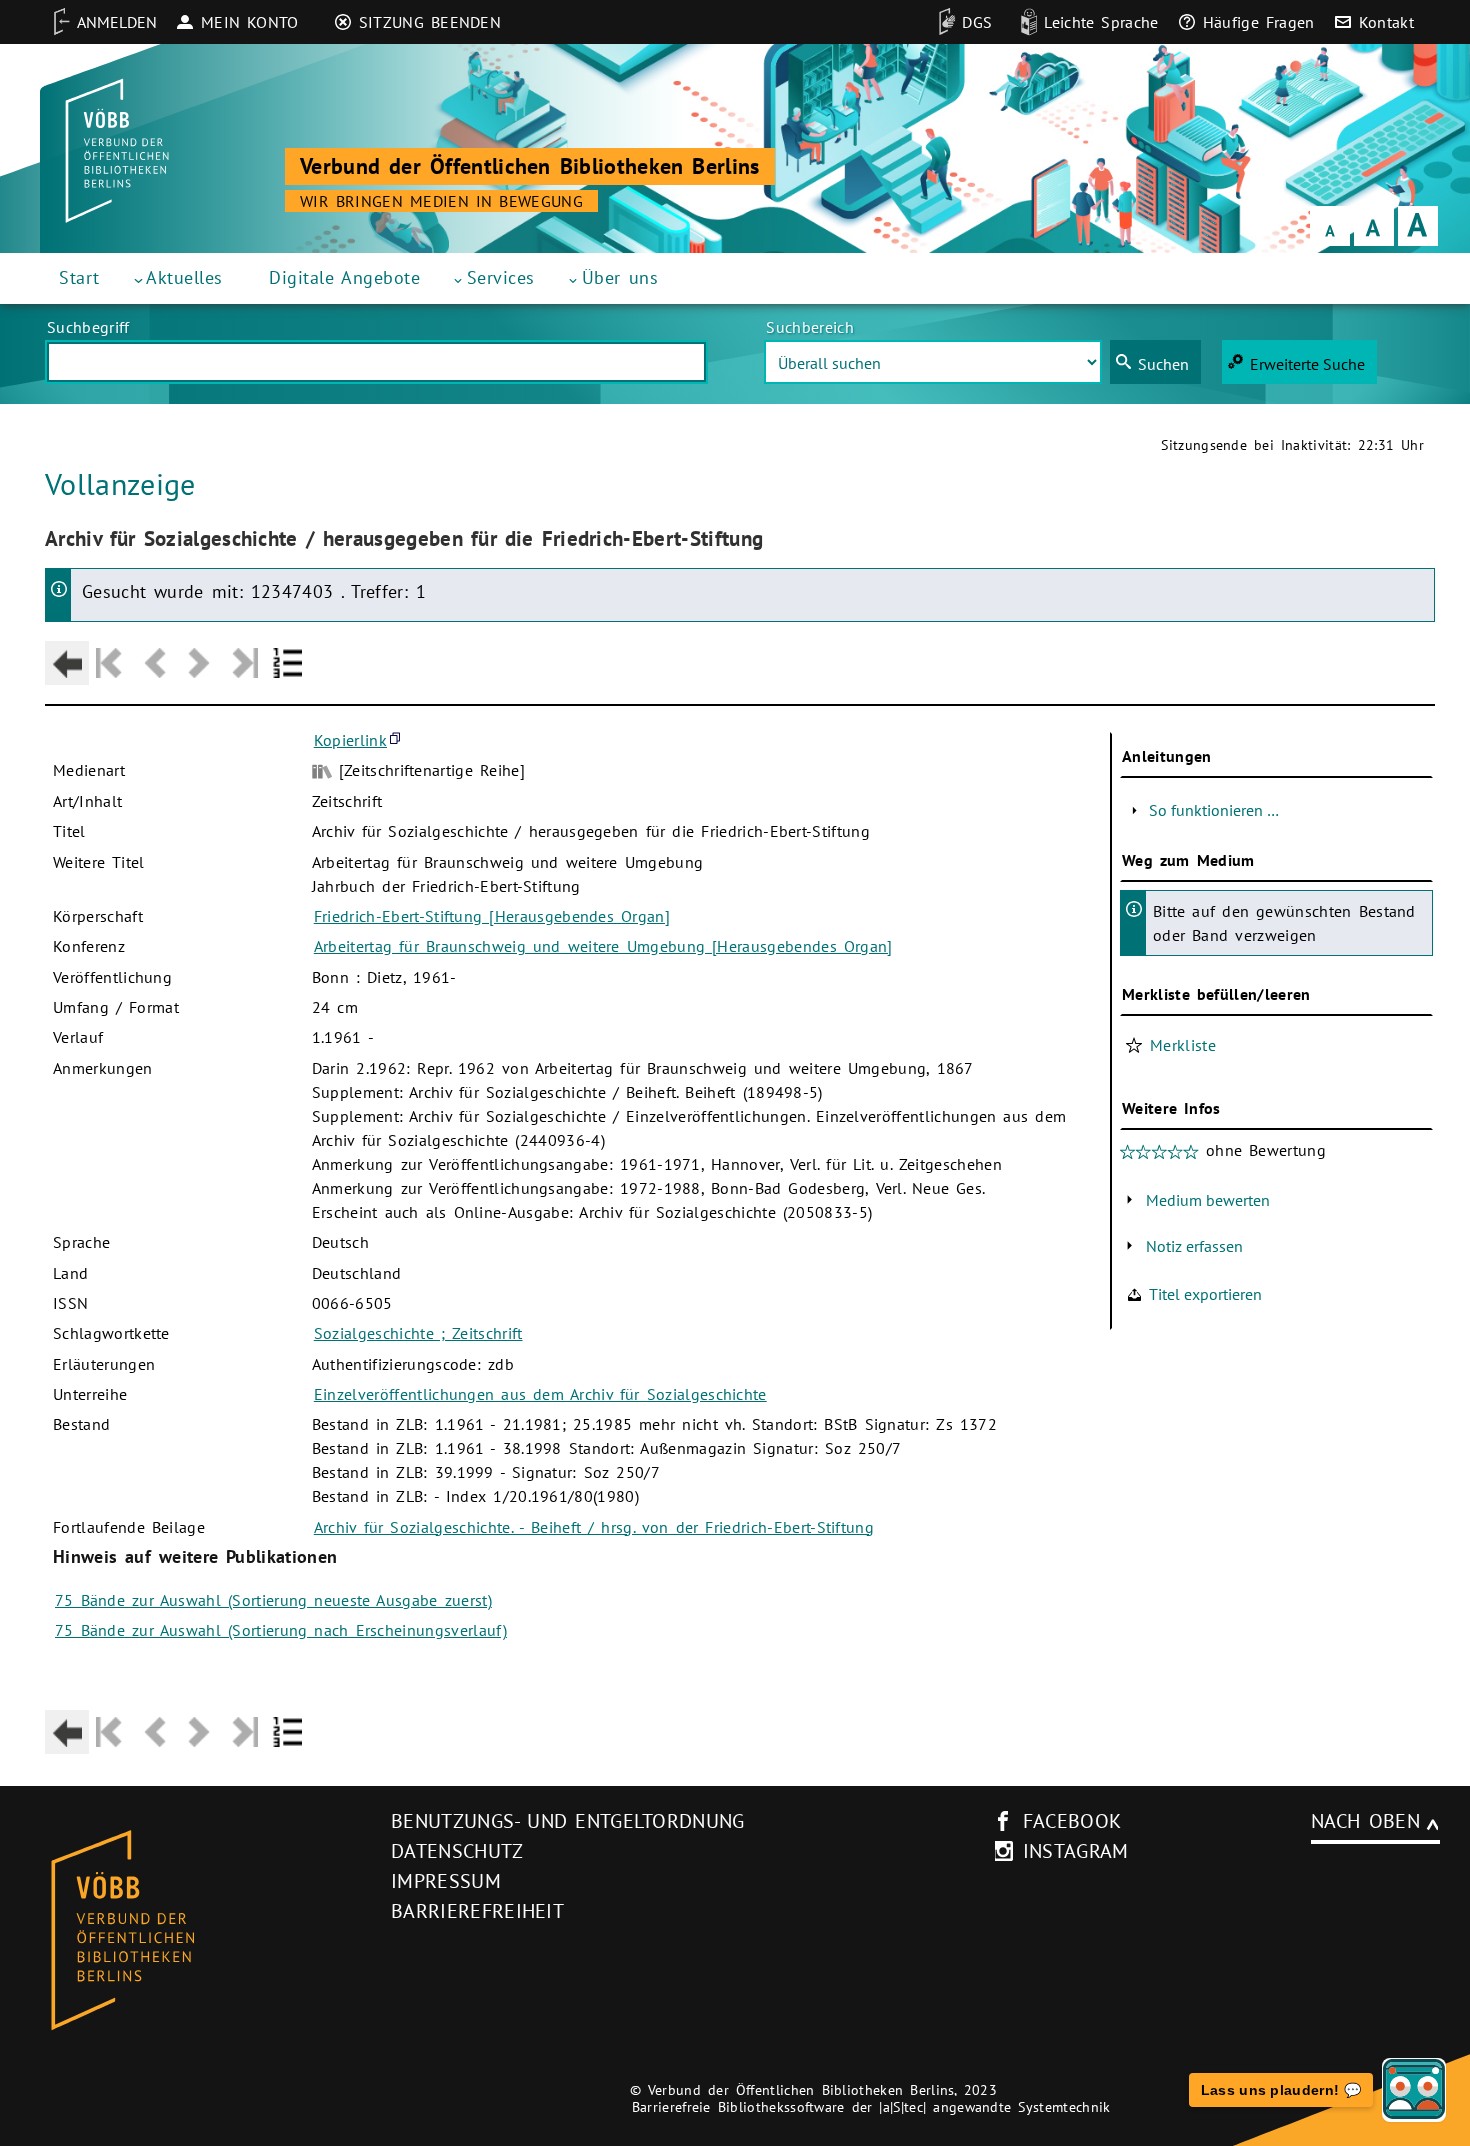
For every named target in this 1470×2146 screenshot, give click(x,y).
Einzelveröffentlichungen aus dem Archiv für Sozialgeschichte (540, 1394)
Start (79, 277)
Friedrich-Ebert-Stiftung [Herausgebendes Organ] (492, 916)
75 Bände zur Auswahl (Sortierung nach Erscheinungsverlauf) (281, 1630)
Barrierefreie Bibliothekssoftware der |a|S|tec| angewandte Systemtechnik (871, 2107)
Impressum (446, 1881)
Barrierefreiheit (477, 1911)
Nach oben (1365, 1821)
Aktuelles (184, 277)
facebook (1072, 1821)
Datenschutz (457, 1851)
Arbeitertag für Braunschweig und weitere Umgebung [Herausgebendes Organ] (603, 946)
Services (501, 277)
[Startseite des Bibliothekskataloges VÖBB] (193, 1931)
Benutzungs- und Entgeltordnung (568, 1821)
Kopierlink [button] (350, 740)
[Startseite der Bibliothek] (117, 151)
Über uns (620, 277)
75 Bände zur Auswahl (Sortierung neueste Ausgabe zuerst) (273, 1600)
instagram (1076, 1851)
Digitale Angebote (344, 277)
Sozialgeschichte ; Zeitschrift (418, 1333)
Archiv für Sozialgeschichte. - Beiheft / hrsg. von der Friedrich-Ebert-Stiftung (594, 1527)
